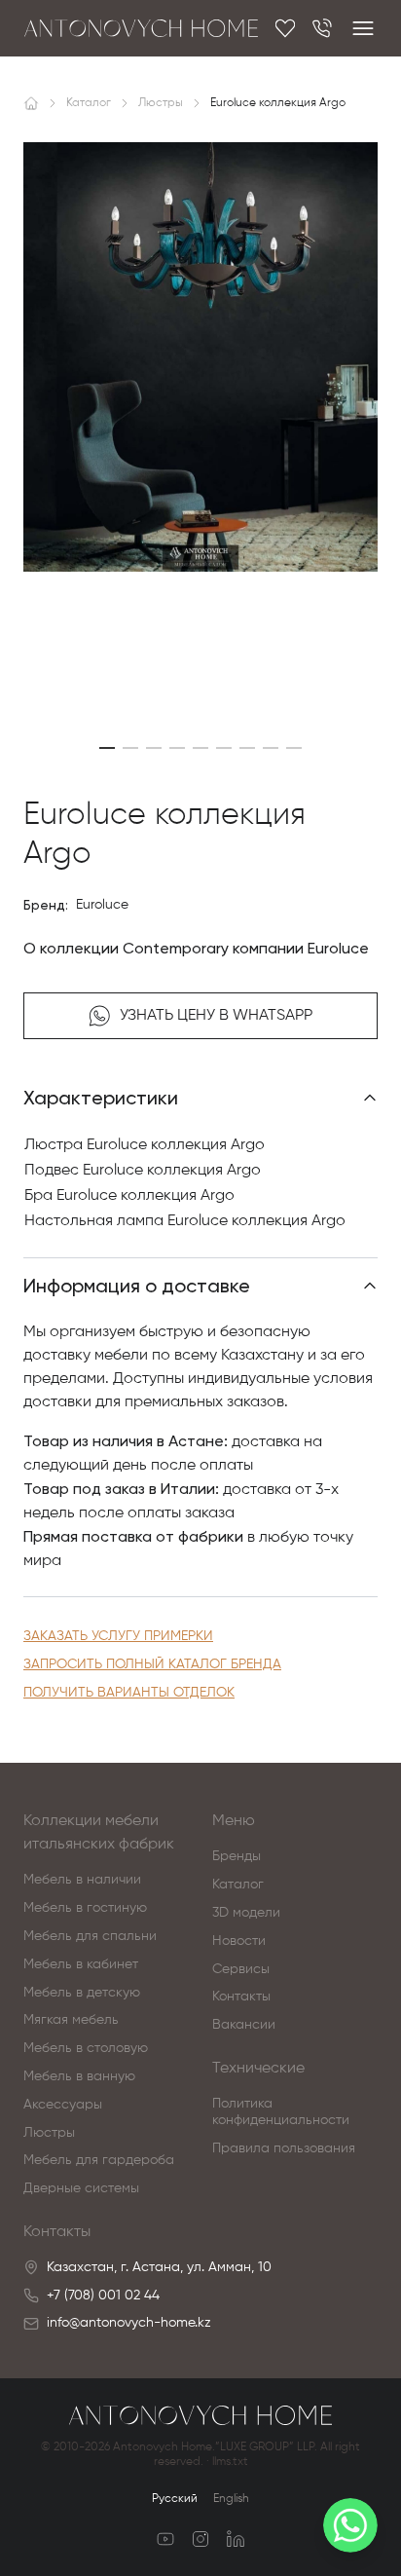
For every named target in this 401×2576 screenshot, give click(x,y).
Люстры (49, 2133)
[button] (107, 748)
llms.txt (230, 2462)
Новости (239, 1941)
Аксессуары (63, 2105)
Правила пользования (284, 2148)
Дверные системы (81, 2188)
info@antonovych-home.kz (129, 2323)
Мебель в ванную (79, 2076)
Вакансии (244, 2025)
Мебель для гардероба (99, 2160)
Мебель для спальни (90, 1936)
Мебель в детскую (82, 1993)
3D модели (246, 1913)
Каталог (238, 1885)
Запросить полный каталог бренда (152, 1664)
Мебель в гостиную (85, 1908)
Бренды (237, 1856)
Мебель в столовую (86, 2048)
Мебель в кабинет (81, 1964)
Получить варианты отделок (129, 1693)
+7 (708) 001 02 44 (103, 2296)
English (231, 2499)
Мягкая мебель (71, 2020)
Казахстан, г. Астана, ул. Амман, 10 (159, 2267)
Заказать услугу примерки (118, 1636)
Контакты (241, 1997)
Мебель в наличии (82, 1880)
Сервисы (241, 1969)
